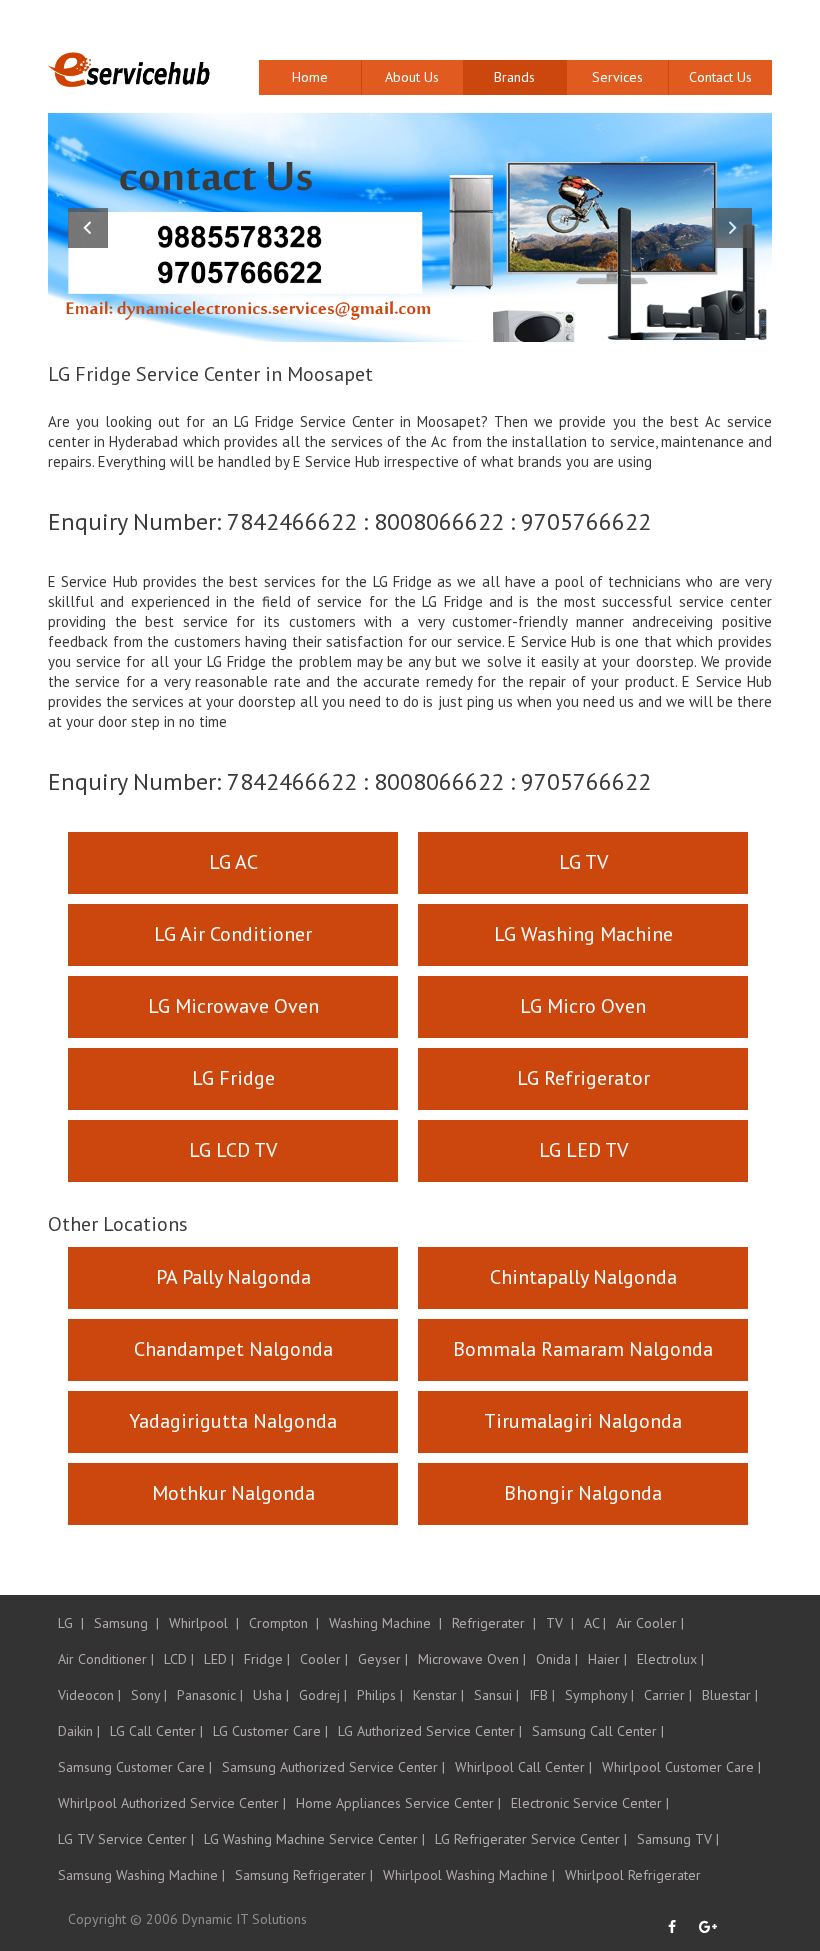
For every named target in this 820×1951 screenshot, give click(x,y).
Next (732, 228)
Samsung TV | (678, 1839)
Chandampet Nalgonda (233, 1349)
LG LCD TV (233, 1150)
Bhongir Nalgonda (583, 1493)
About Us (412, 77)
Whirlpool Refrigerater (633, 1875)
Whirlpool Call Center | (523, 1767)
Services (617, 77)
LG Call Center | (156, 1731)
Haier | (607, 1659)
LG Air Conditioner (233, 934)
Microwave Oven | (472, 1659)
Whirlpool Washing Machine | (469, 1875)
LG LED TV (583, 1150)
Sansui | (496, 1695)
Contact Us (720, 77)
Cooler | (324, 1659)
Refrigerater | (494, 1623)
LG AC (233, 862)
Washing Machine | (385, 1623)
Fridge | (267, 1659)
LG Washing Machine (583, 934)
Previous (88, 228)
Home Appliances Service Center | (398, 1803)
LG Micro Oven (583, 1006)
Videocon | (89, 1695)
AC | (595, 1623)
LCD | (179, 1659)
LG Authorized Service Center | (430, 1731)
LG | (71, 1623)
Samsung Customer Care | (135, 1767)
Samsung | (126, 1623)
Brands (514, 77)
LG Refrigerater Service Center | (531, 1839)
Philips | (380, 1695)
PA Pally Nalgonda (233, 1277)
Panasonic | (210, 1695)
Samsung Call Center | (598, 1731)
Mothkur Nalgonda (233, 1493)
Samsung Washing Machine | (141, 1875)
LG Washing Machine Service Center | (314, 1839)
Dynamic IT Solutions (244, 1919)
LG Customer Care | (270, 1731)
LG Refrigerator (583, 1078)
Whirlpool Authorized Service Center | (172, 1803)
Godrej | (323, 1695)
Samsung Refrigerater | (304, 1875)
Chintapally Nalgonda (583, 1277)
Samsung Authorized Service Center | (333, 1767)
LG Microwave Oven (233, 1006)
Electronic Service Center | (590, 1803)
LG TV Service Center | (126, 1839)
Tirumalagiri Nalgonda (583, 1421)
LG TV (583, 862)
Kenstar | (438, 1695)
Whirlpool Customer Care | (681, 1767)
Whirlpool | (204, 1623)
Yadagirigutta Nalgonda (233, 1421)
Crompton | (284, 1623)
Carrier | (668, 1695)
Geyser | (383, 1659)
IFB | (542, 1695)
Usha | (271, 1695)
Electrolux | (670, 1659)
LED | (219, 1659)
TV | (560, 1623)
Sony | (149, 1695)
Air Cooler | (650, 1623)
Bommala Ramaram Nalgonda (583, 1349)
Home (310, 77)
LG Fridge (233, 1078)
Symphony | (599, 1695)
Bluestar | (730, 1695)
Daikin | (79, 1731)
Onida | (557, 1659)
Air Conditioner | (106, 1659)
